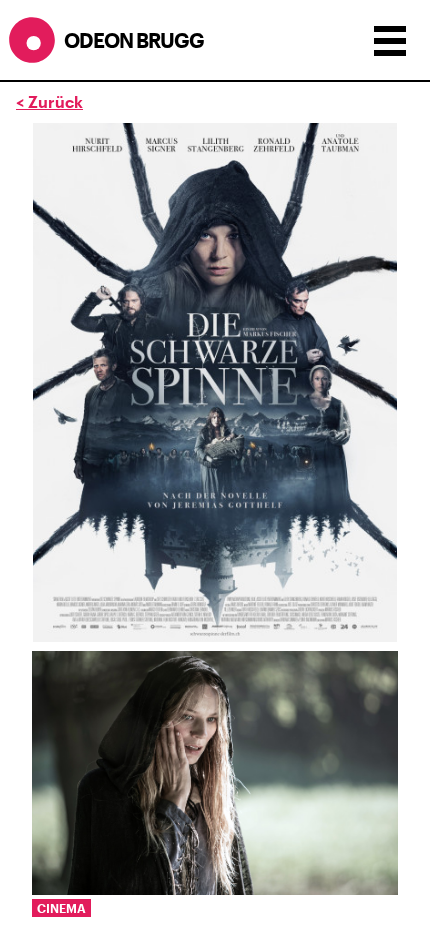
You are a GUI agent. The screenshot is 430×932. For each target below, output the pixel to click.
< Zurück (49, 101)
